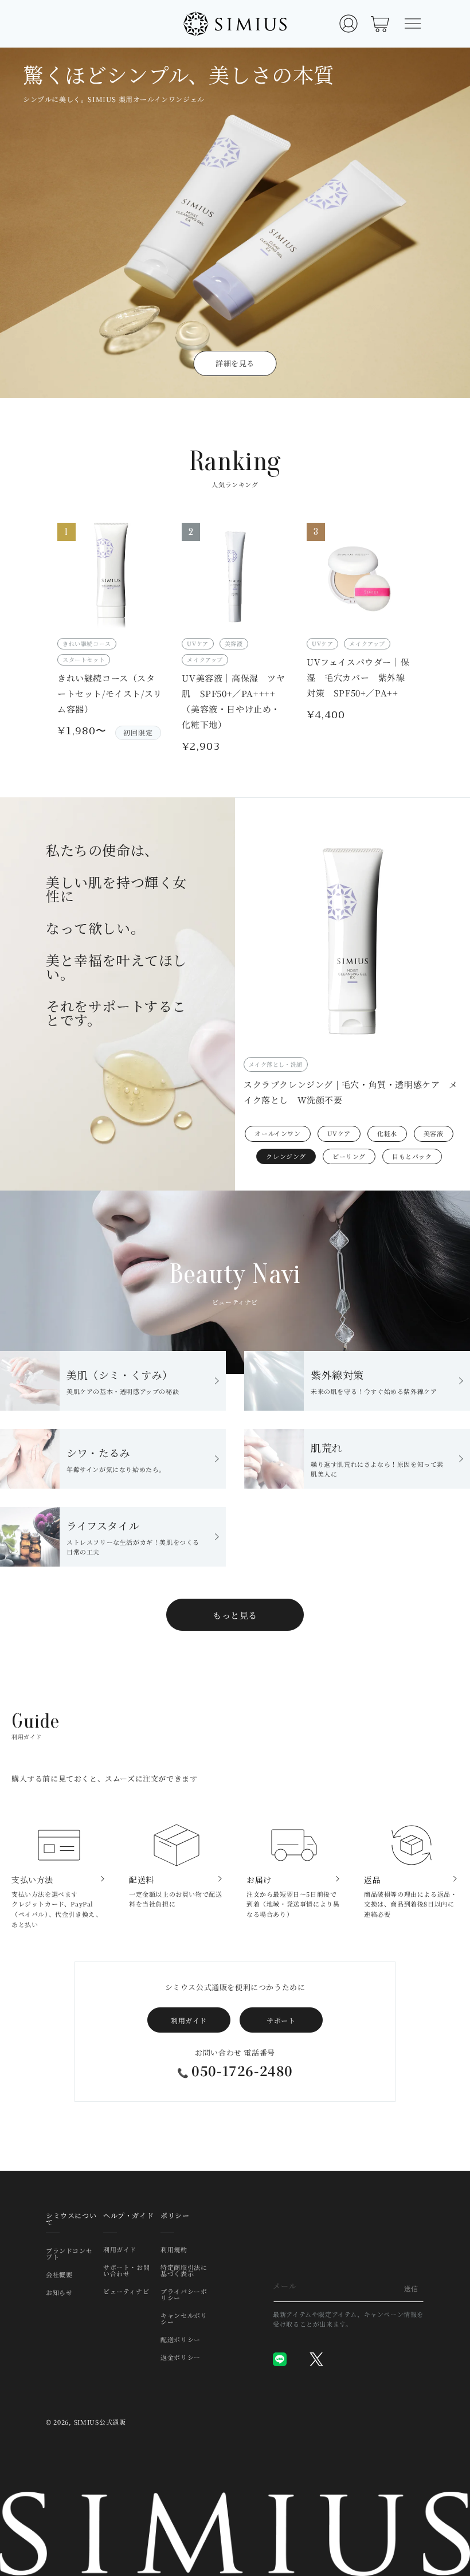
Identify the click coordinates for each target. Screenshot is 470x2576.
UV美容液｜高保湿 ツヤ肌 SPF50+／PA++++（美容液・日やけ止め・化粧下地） (233, 701)
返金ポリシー (181, 2357)
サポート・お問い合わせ (126, 2270)
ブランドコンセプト (69, 2254)
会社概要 (59, 2274)
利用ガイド (189, 2020)
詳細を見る (235, 363)
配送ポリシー (181, 2339)
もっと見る (235, 1615)
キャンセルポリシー (184, 2318)
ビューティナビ (126, 2291)
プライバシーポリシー (184, 2294)
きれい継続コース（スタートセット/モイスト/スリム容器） (110, 693)
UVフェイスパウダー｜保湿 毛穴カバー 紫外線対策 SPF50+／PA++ (358, 677)
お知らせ (59, 2292)
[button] (413, 24)
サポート (281, 2020)
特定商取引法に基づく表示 (184, 2270)
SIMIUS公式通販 (100, 2422)
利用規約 (174, 2250)
